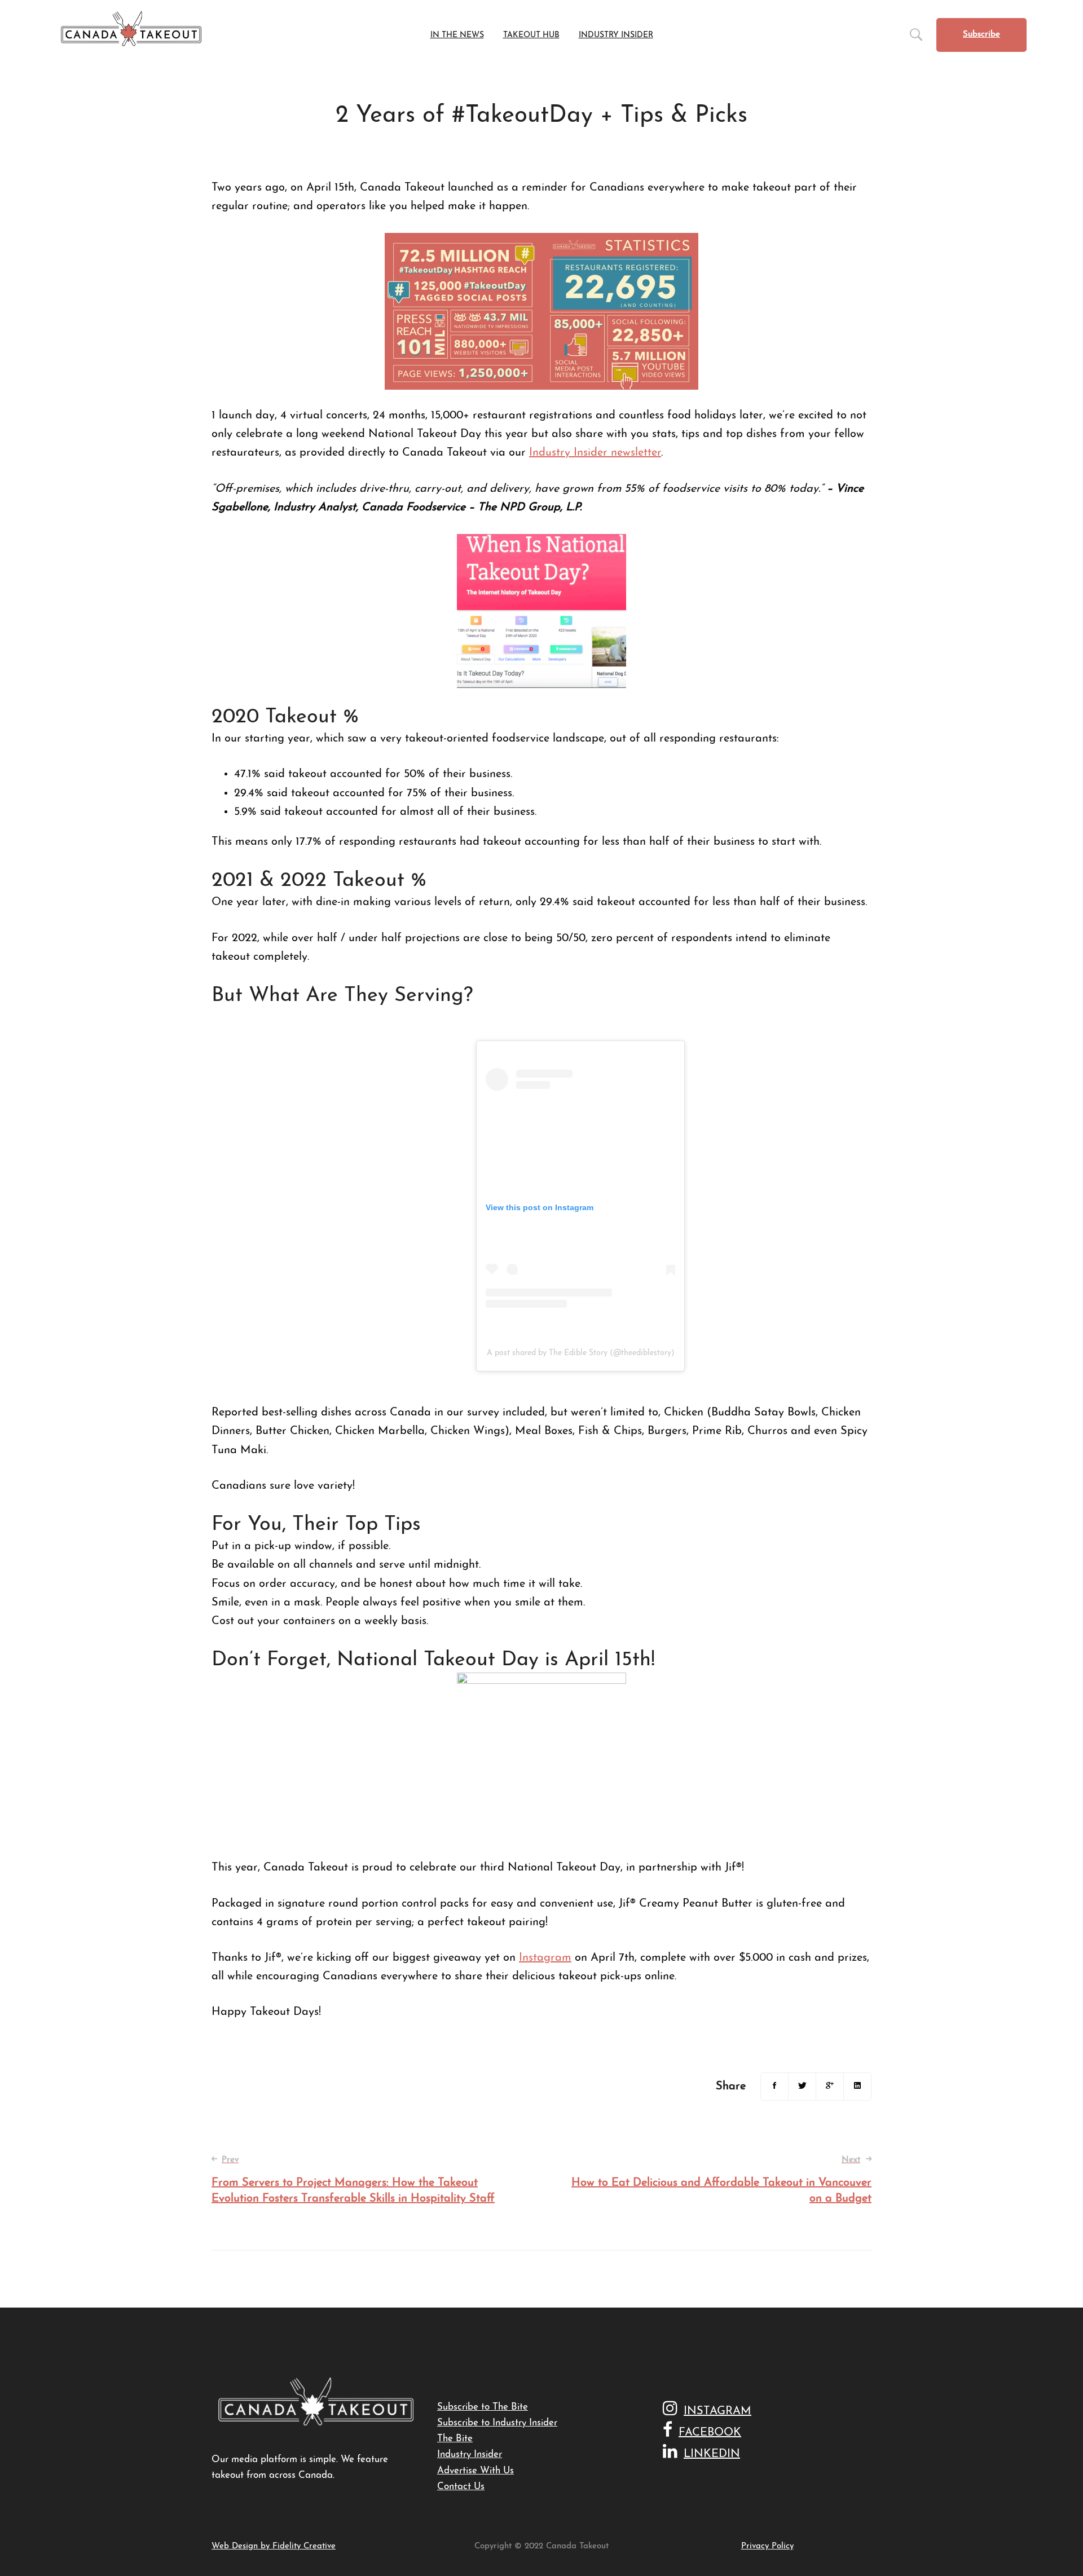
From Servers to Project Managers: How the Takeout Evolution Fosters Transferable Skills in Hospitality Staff (353, 2180)
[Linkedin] (857, 2087)
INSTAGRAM (717, 2411)
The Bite (455, 2439)
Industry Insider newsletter (595, 453)
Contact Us (461, 2487)
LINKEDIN (712, 2454)
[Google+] (830, 2087)
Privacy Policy (767, 2546)
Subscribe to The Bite (483, 2407)
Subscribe (981, 35)
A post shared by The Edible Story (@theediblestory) (581, 1353)
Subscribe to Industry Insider (497, 2423)
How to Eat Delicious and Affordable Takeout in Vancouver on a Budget (721, 2180)
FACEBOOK (710, 2433)
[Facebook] (774, 2087)
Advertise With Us (476, 2471)
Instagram (545, 1958)
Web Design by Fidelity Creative (274, 2546)
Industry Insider (470, 2454)
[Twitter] (802, 2087)
